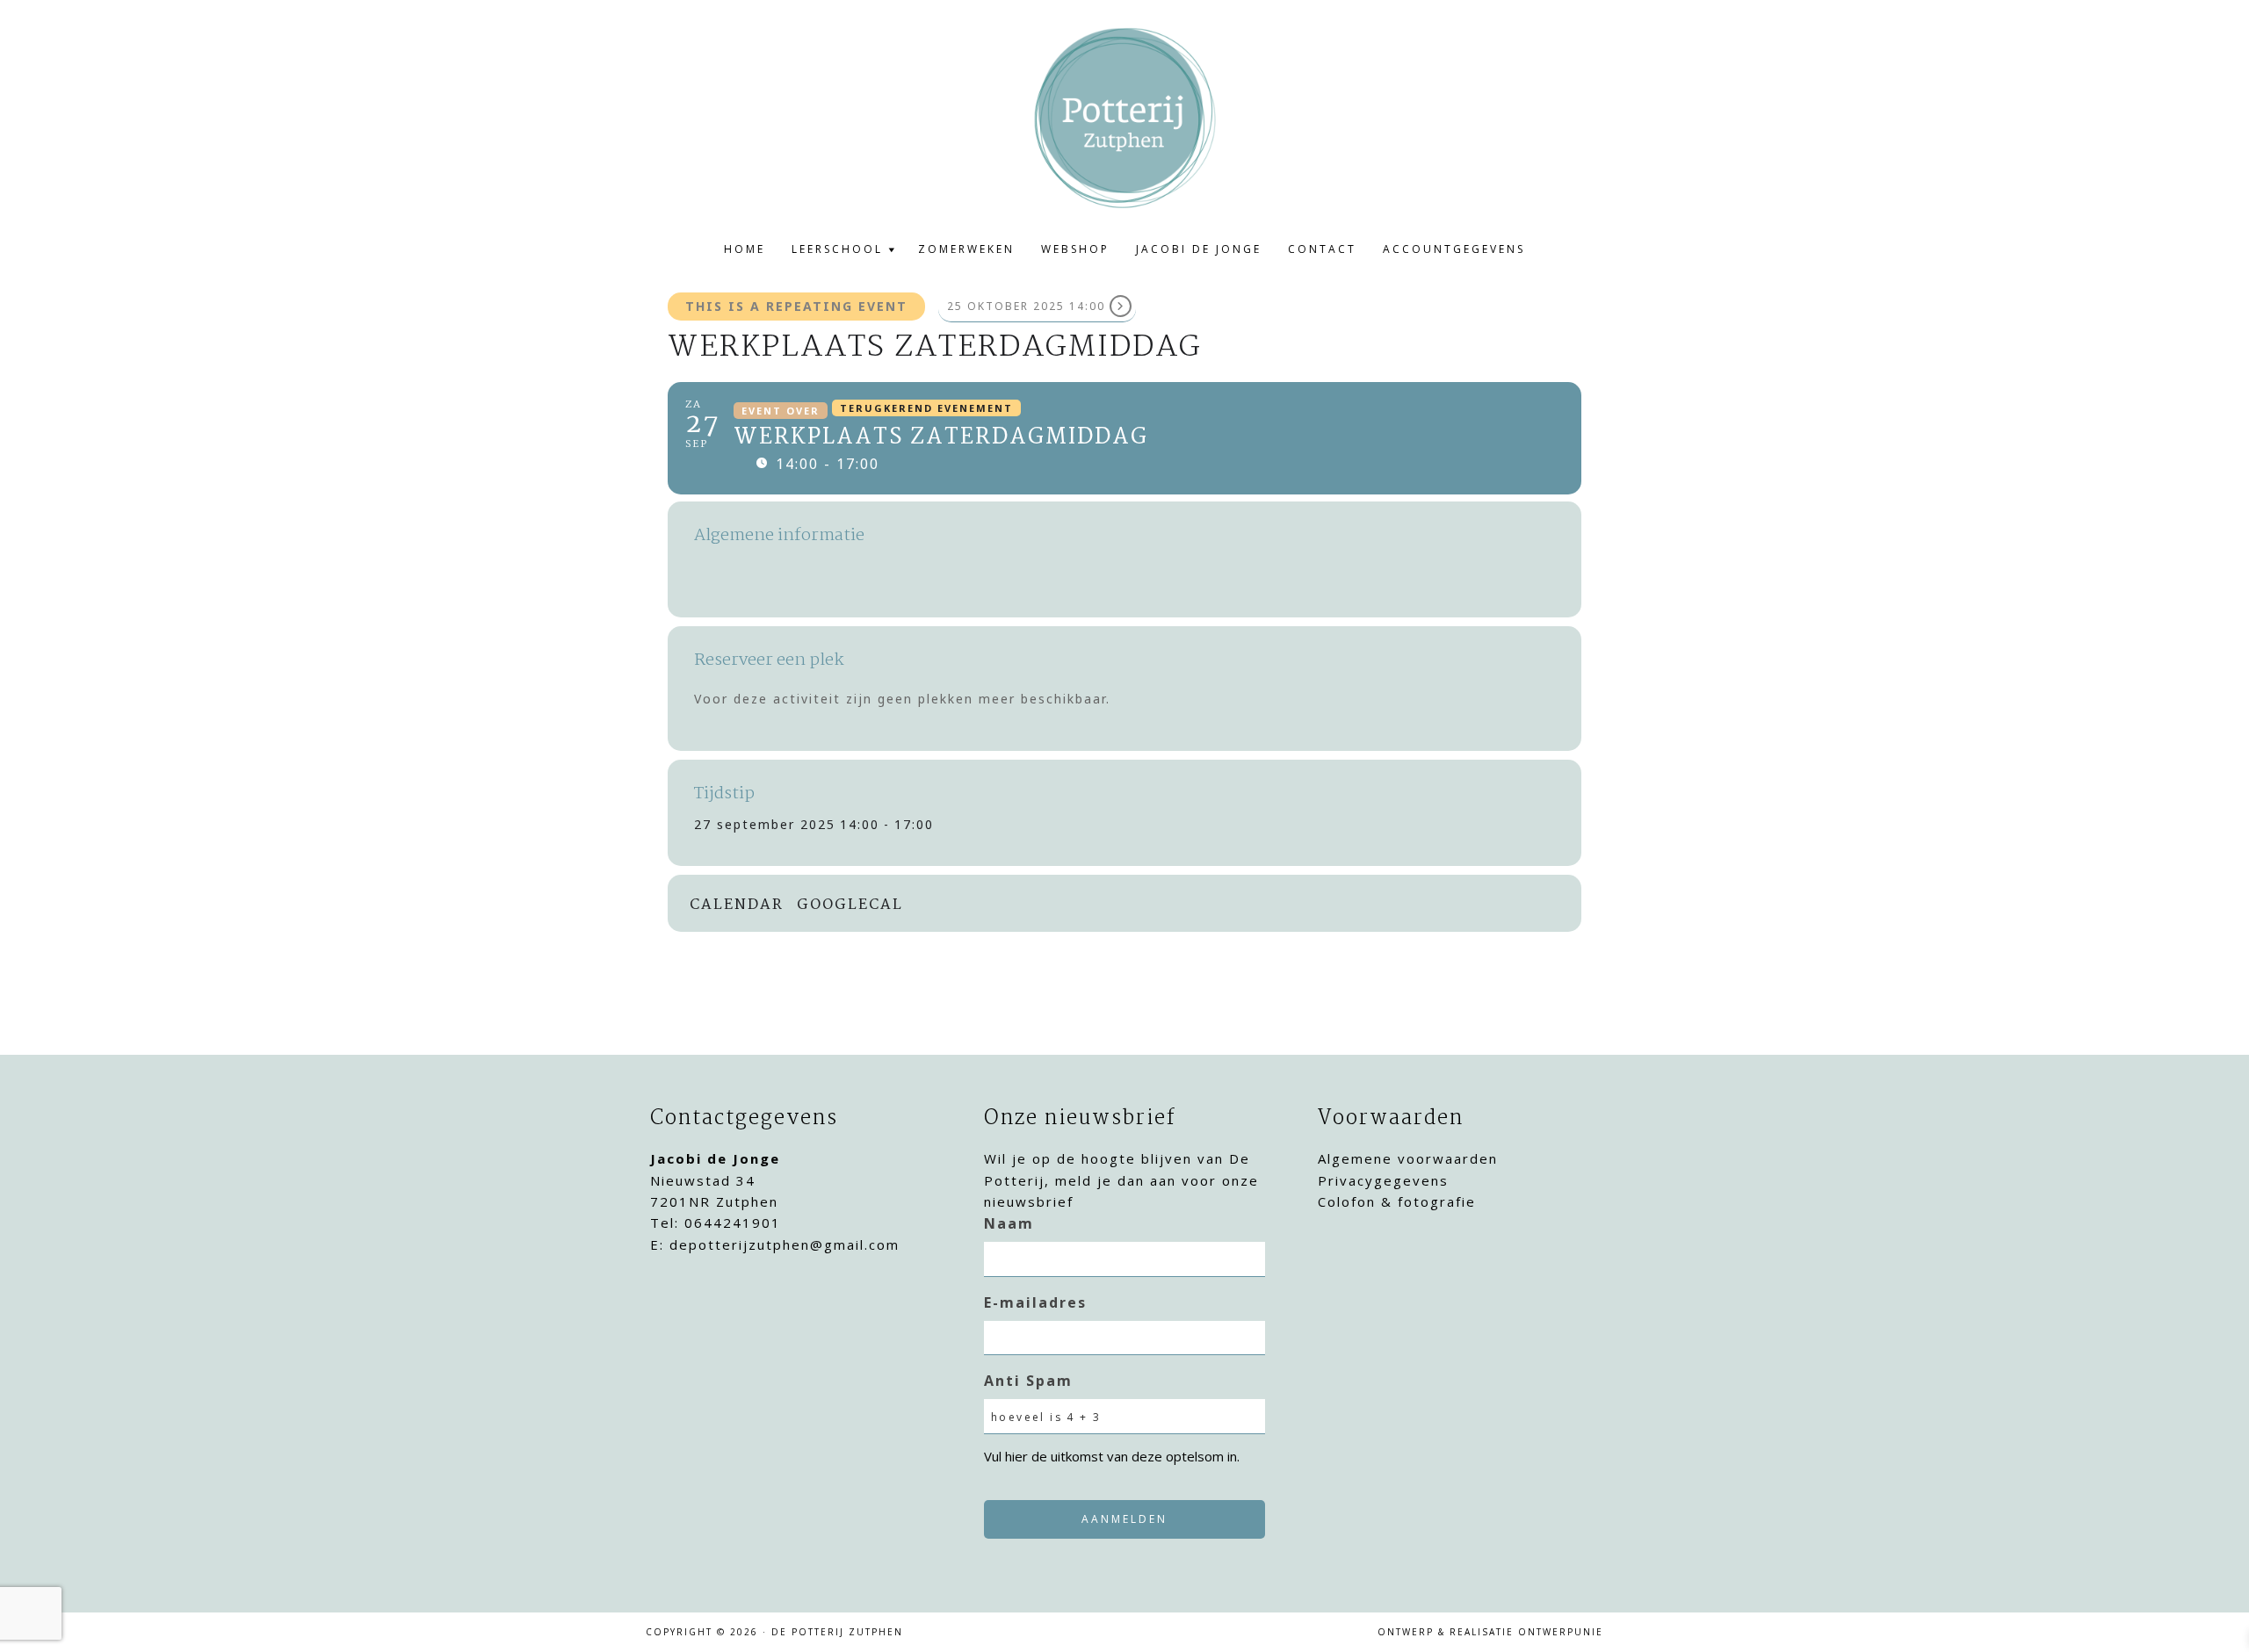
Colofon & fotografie (1397, 1201)
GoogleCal (850, 905)
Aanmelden (1124, 1519)
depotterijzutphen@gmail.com (785, 1244)
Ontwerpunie (1561, 1632)
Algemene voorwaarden (1408, 1158)
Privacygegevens (1383, 1180)
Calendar (737, 905)
